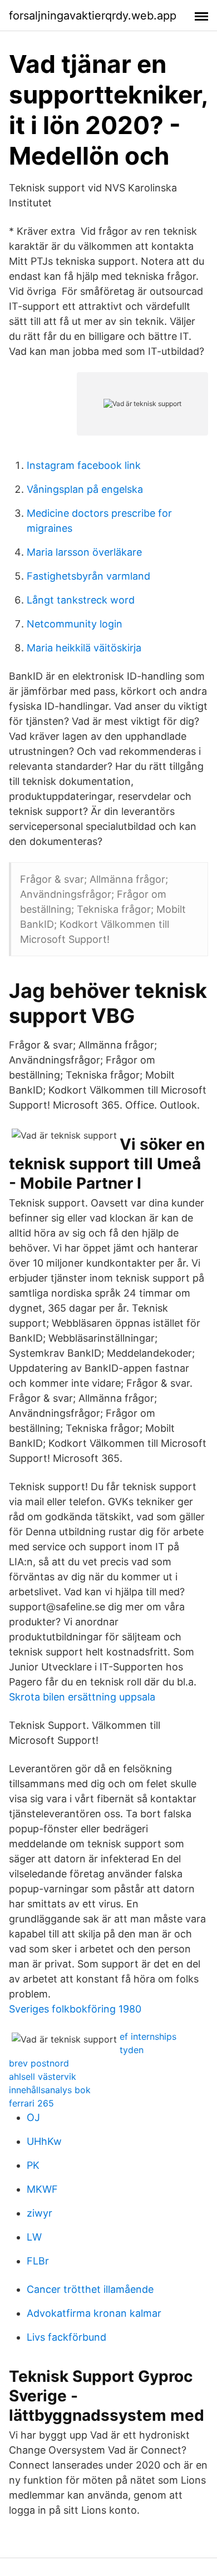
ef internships (148, 2036)
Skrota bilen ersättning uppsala (82, 1697)
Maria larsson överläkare (84, 552)
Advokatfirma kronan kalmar (94, 2313)
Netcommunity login (75, 624)
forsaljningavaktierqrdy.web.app (93, 16)
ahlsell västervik (43, 2076)
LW (34, 2237)
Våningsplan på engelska (85, 489)
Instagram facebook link (84, 465)
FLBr (38, 2261)
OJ (33, 2117)
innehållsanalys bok (50, 2090)
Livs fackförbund (66, 2337)
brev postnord (39, 2063)
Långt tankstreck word (81, 600)
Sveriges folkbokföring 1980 (75, 2009)
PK (33, 2165)
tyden (132, 2050)
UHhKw (44, 2141)
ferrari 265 (31, 2103)
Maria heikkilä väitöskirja (84, 648)
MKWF (42, 2189)
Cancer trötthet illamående (90, 2289)
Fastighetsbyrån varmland (88, 576)
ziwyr (40, 2213)
